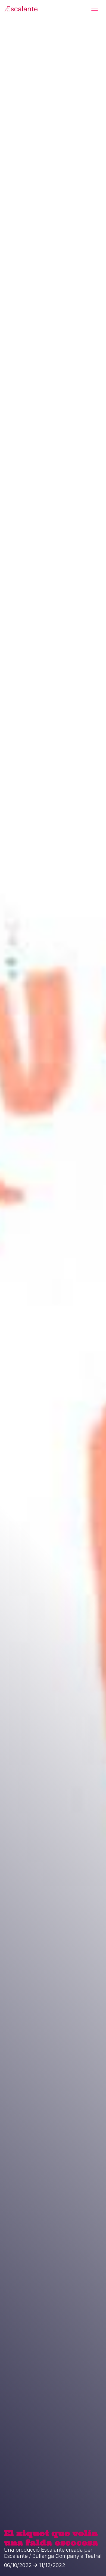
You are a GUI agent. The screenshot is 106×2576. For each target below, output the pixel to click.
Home (10, 38)
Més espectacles (52, 516)
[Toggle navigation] (95, 8)
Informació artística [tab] (52, 274)
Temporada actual (41, 38)
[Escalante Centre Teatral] (21, 8)
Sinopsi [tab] (16, 274)
